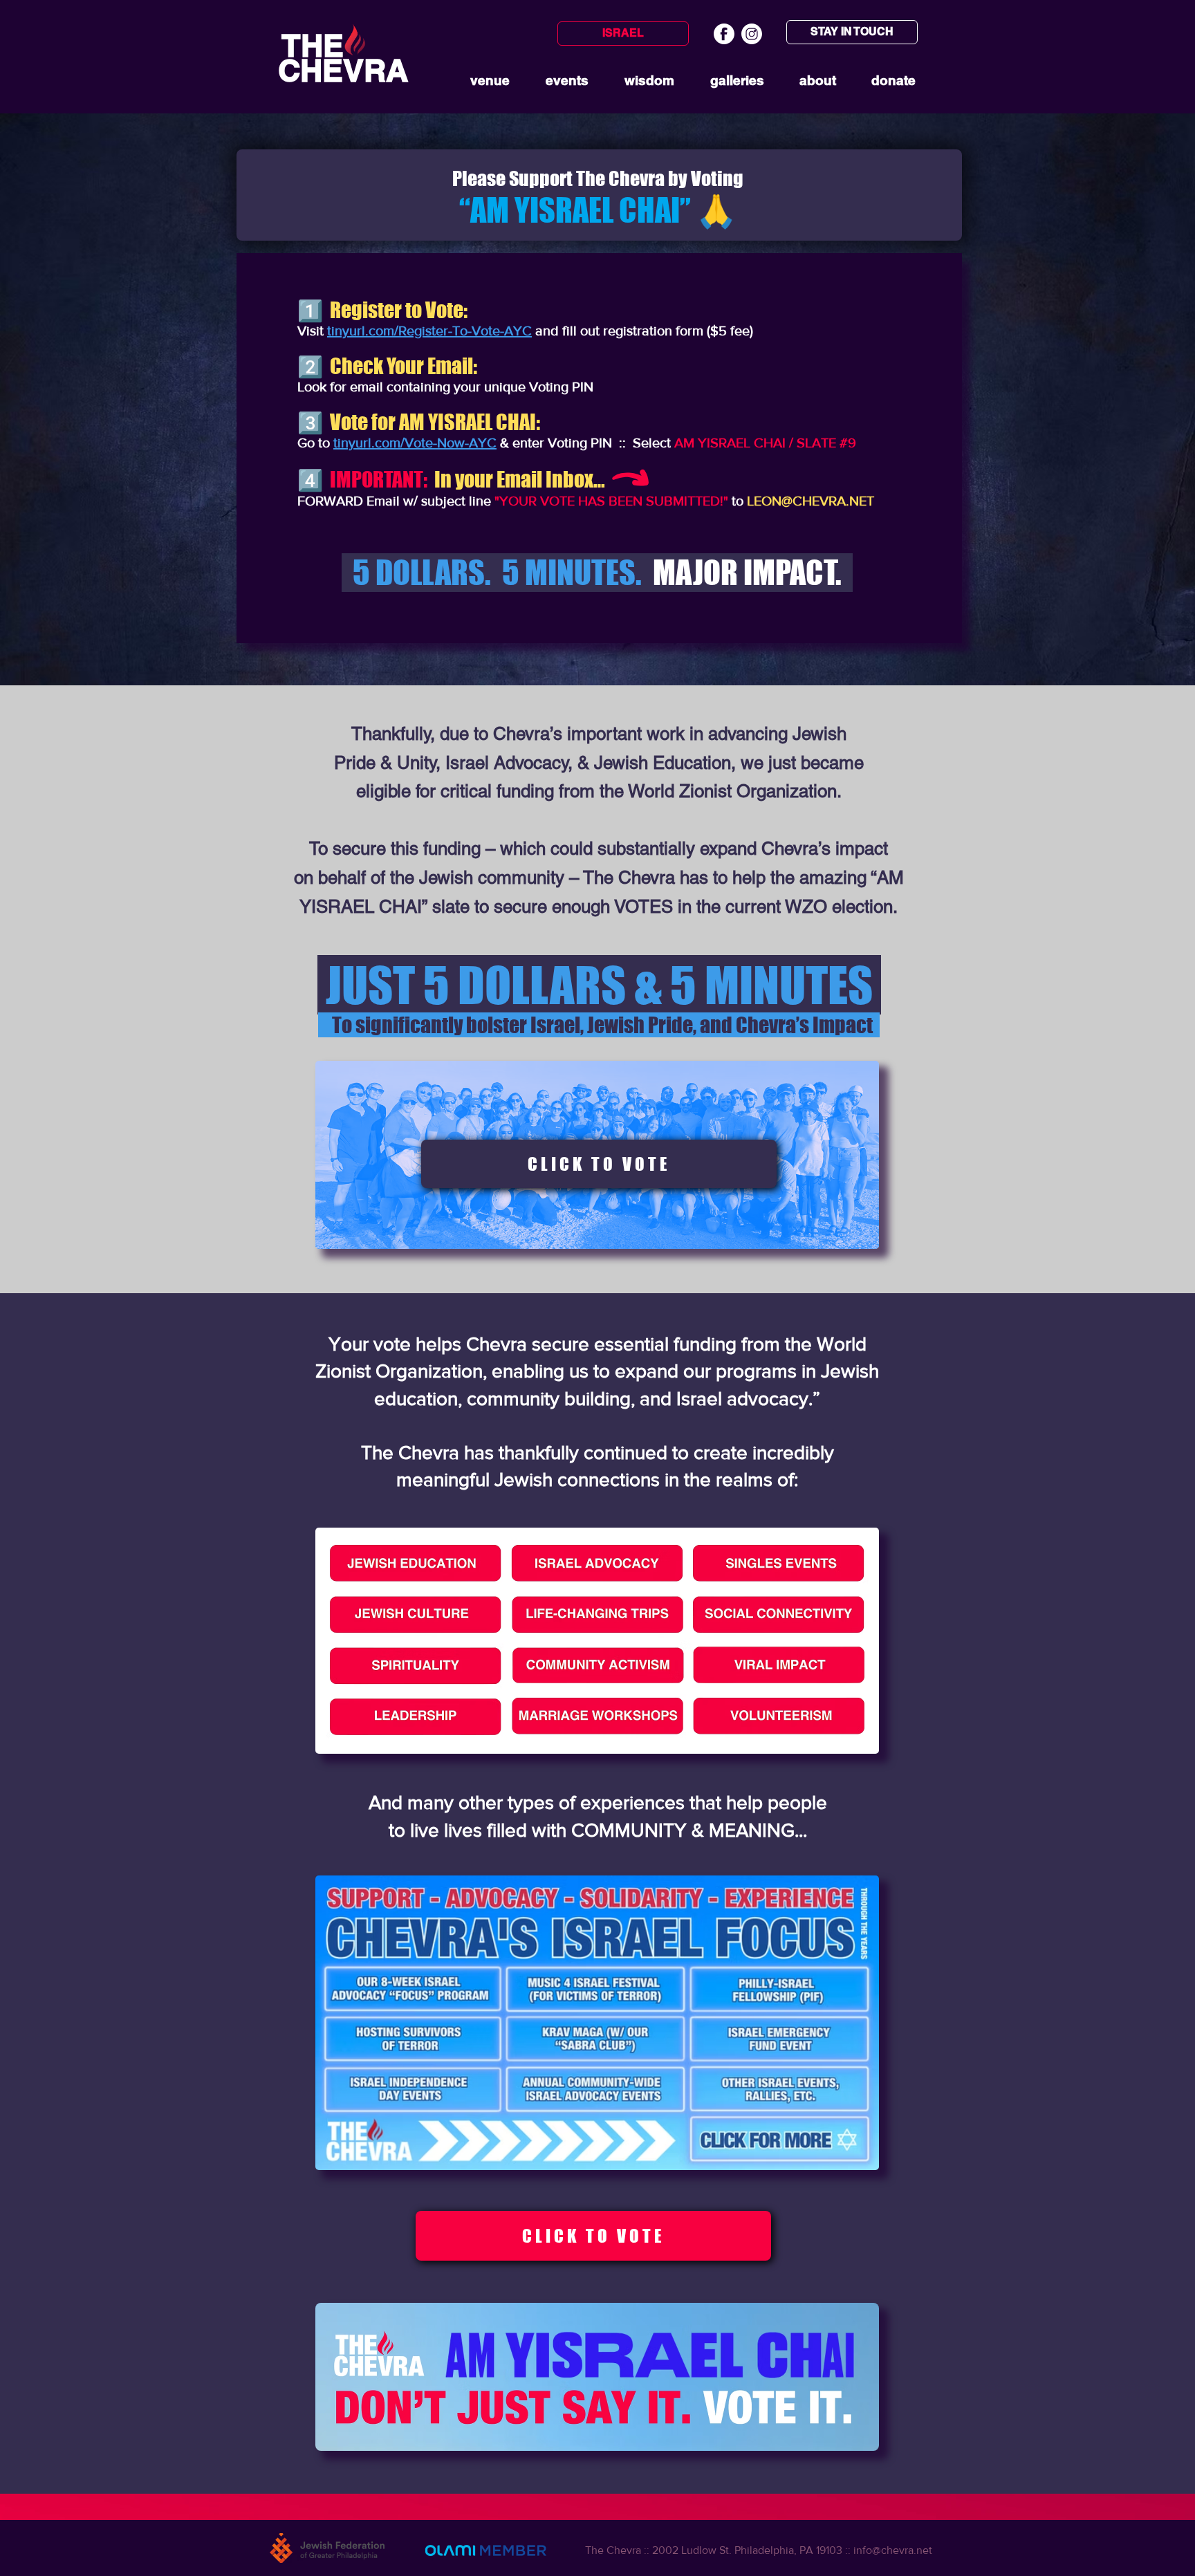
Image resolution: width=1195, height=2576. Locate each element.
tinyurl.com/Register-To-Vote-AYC (429, 331)
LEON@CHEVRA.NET (810, 501)
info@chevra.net (893, 2550)
